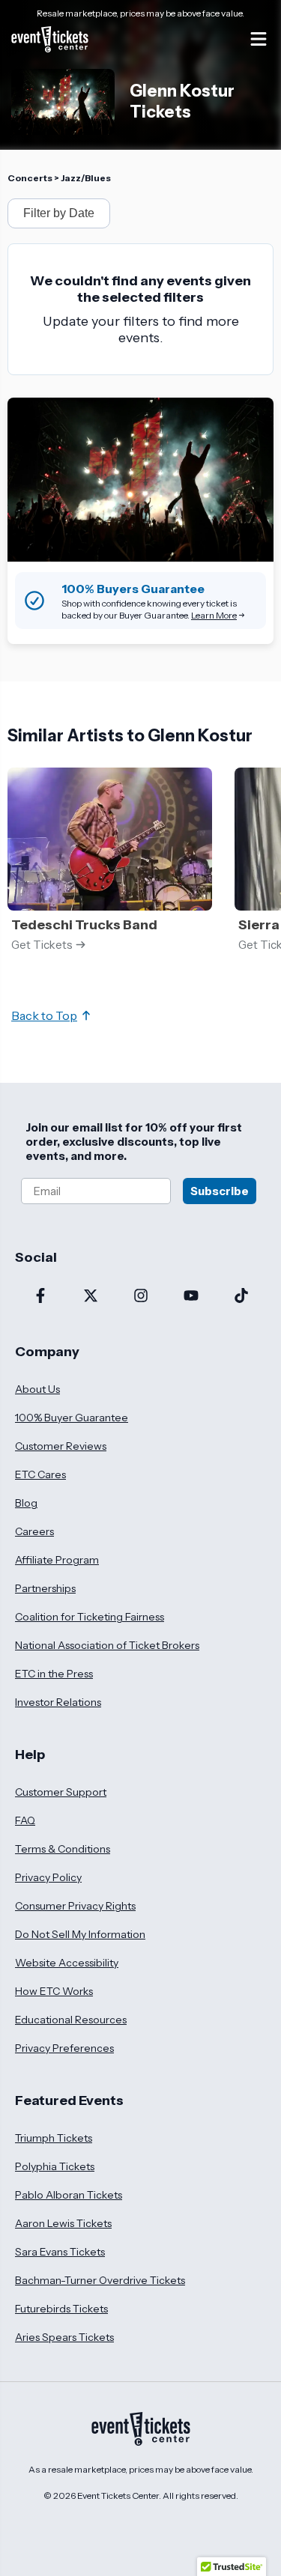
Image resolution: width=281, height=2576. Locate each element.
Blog (26, 1503)
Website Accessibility (67, 1963)
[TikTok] (241, 1297)
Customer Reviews (61, 1446)
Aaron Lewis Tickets (63, 2223)
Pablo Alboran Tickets (69, 2195)
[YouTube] (191, 1297)
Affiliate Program (57, 1560)
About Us (37, 1389)
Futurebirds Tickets (61, 2309)
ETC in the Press (54, 1674)
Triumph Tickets (54, 2138)
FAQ (25, 1820)
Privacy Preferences (64, 2048)
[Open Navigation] (259, 39)
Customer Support (61, 1792)
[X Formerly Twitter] (90, 1297)
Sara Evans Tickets (60, 2252)
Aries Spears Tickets (64, 2337)
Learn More (214, 615)
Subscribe (220, 1191)
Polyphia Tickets (55, 2166)
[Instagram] (140, 1297)
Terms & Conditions (63, 1849)
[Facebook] (40, 1297)
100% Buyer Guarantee (72, 1418)
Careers (34, 1531)
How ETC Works (54, 1991)
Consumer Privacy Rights (75, 1906)
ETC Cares (40, 1474)
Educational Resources (71, 2020)
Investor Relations (58, 1702)
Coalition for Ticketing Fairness (90, 1617)
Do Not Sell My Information (80, 1934)
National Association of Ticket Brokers (107, 1645)
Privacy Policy (48, 1877)
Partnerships (45, 1588)
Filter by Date (59, 213)
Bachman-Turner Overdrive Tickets (100, 2280)
